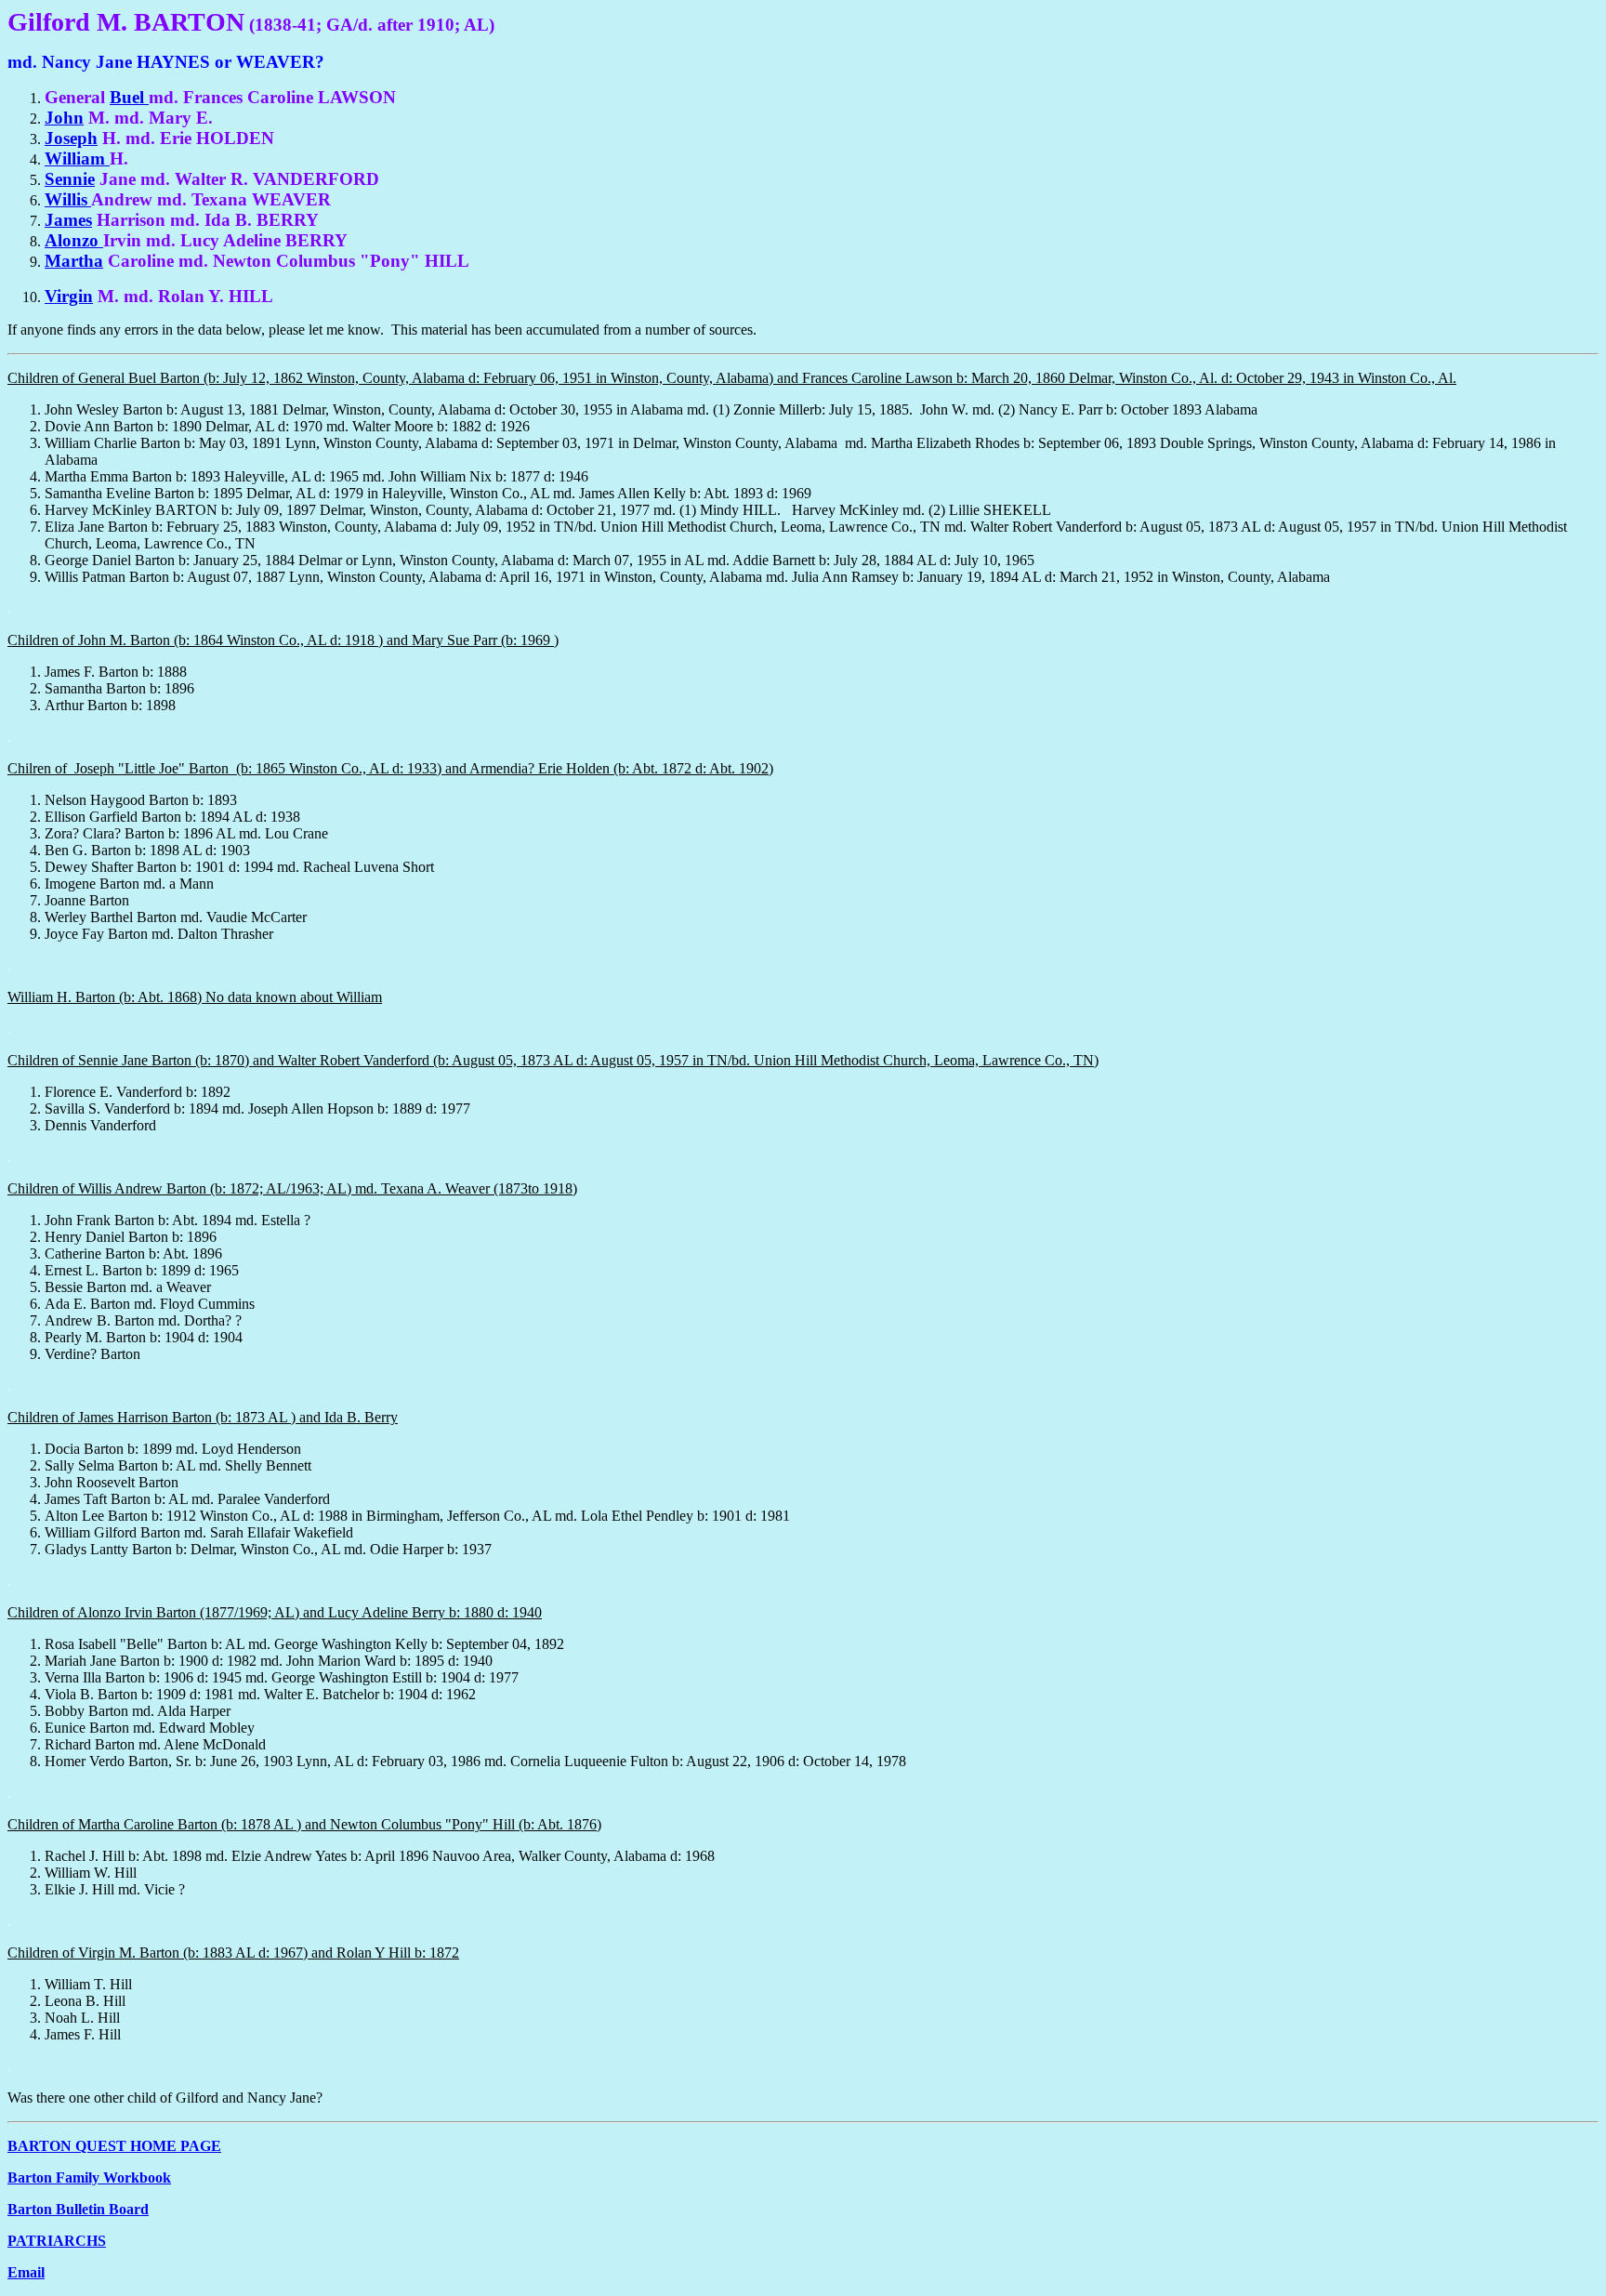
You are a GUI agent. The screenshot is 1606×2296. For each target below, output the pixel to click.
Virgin (69, 296)
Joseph (71, 138)
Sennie (70, 179)
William (77, 158)
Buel (129, 97)
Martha (74, 261)
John (64, 118)
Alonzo (74, 240)
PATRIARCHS (57, 2241)
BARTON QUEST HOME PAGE (114, 2146)
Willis (68, 199)
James (68, 220)
